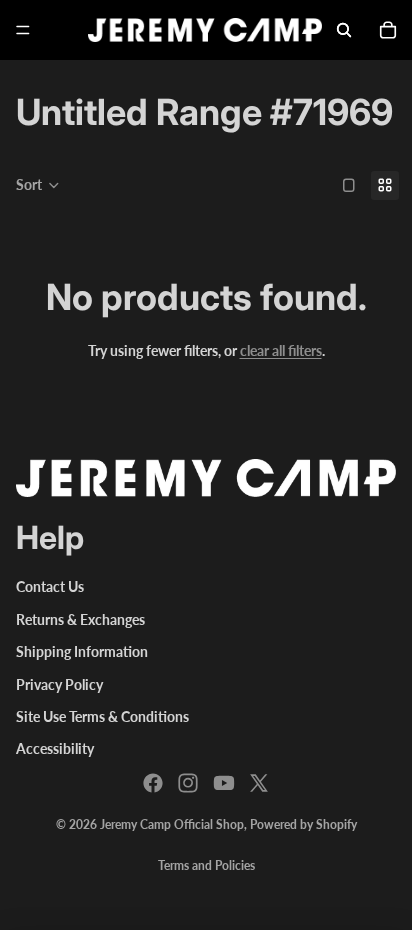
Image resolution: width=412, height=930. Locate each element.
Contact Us (50, 586)
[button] (38, 185)
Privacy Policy (59, 684)
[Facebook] (153, 783)
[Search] (344, 30)
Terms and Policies (206, 865)
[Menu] (23, 30)
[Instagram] (188, 783)
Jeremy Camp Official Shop (172, 824)
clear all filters (281, 350)
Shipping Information (82, 651)
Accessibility (55, 748)
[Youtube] (224, 783)
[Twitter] (259, 783)
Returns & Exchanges (80, 619)
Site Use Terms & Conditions (102, 716)
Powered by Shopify (303, 824)
